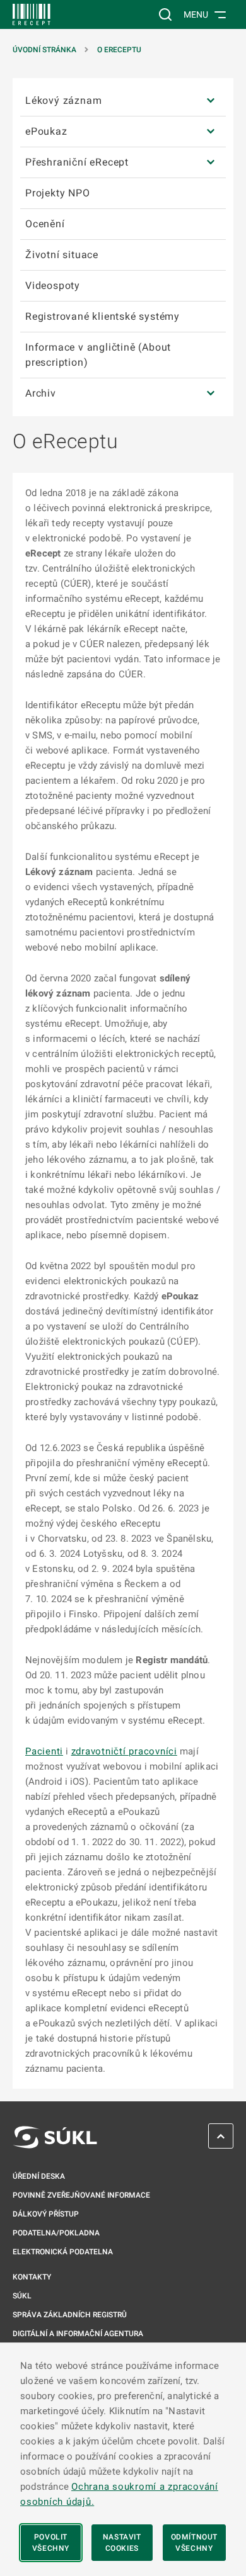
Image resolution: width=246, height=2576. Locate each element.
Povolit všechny (51, 2543)
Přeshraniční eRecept (77, 162)
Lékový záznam (63, 100)
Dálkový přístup (46, 2214)
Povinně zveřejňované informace (81, 2195)
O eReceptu (119, 50)
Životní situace (62, 255)
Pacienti (44, 1751)
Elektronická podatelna (63, 2252)
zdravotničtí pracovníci (124, 1751)
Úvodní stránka (44, 50)
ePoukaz (46, 131)
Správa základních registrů (70, 2315)
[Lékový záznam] (211, 101)
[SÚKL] (32, 14)
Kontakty (32, 2277)
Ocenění (45, 224)
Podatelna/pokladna (56, 2233)
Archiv (41, 393)
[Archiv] (211, 393)
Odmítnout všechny (194, 2543)
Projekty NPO (58, 193)
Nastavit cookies (122, 2543)
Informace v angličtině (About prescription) (98, 355)
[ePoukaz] (211, 132)
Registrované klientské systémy (102, 316)
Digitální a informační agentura (78, 2334)
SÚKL (22, 2296)
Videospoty (53, 285)
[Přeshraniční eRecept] (211, 163)
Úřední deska (39, 2176)
